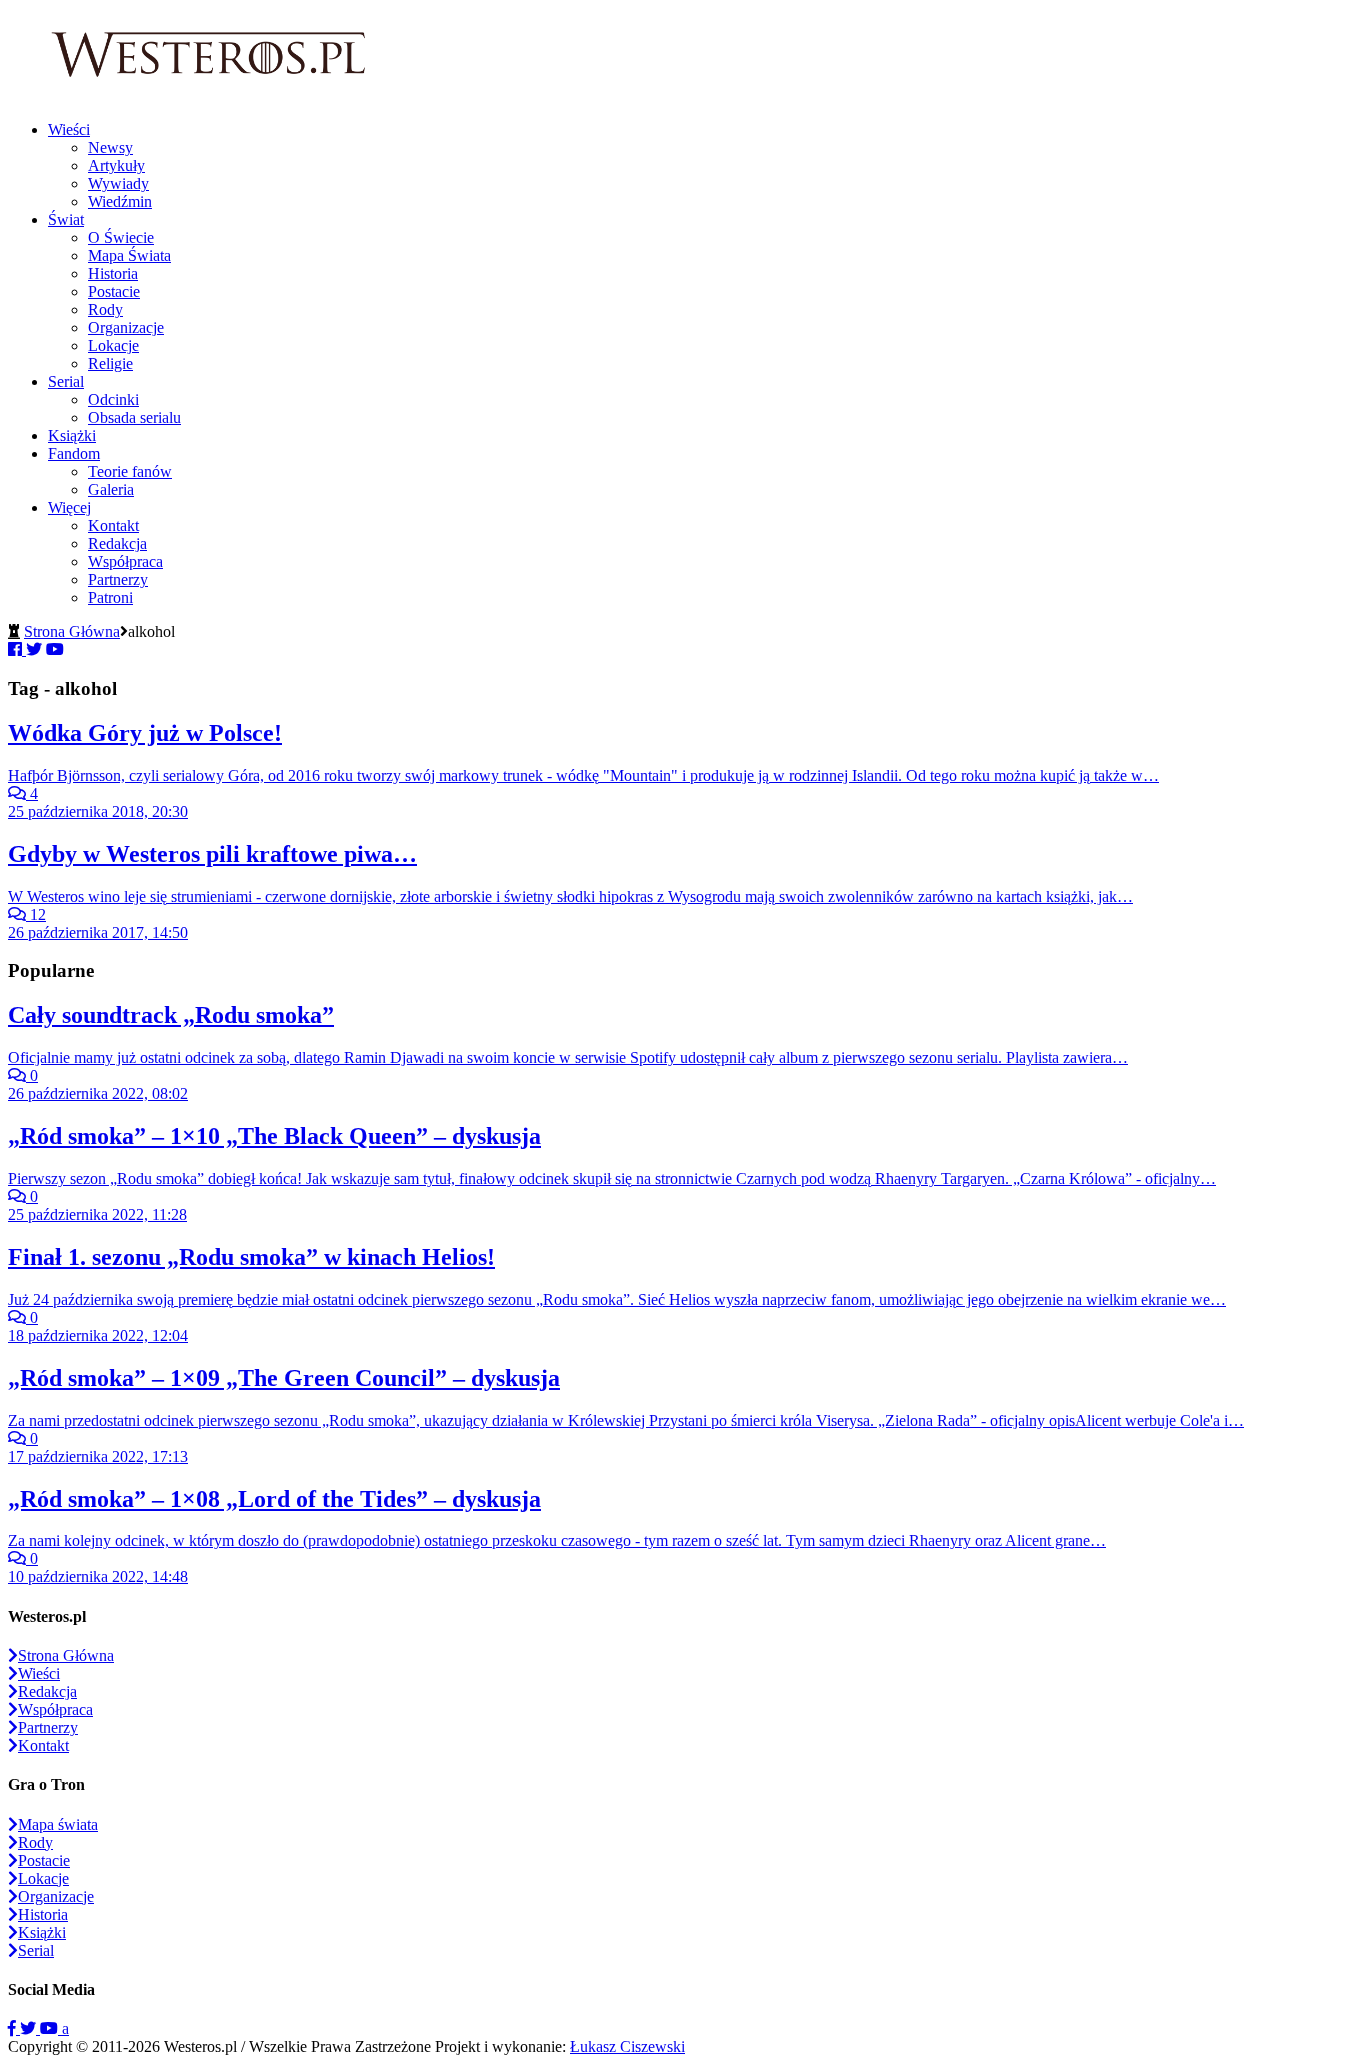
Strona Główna (72, 631)
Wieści (69, 129)
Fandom (74, 453)
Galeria (111, 489)
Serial (66, 381)
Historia (113, 273)
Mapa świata (58, 1824)
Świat (66, 219)
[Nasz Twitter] (30, 2028)
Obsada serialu (134, 417)
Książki (72, 435)
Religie (110, 363)
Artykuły (116, 165)
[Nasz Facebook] (14, 2028)
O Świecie (121, 237)
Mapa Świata (129, 255)
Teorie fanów (130, 471)
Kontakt (113, 525)
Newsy (110, 147)
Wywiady (118, 183)
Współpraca (125, 561)
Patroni (110, 597)
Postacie (114, 291)
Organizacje (126, 327)
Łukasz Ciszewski (627, 2046)
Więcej (69, 507)
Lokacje (113, 345)
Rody (105, 309)
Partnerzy (118, 579)
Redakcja (117, 543)
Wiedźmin (120, 201)
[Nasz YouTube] (51, 2028)
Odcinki (113, 399)
